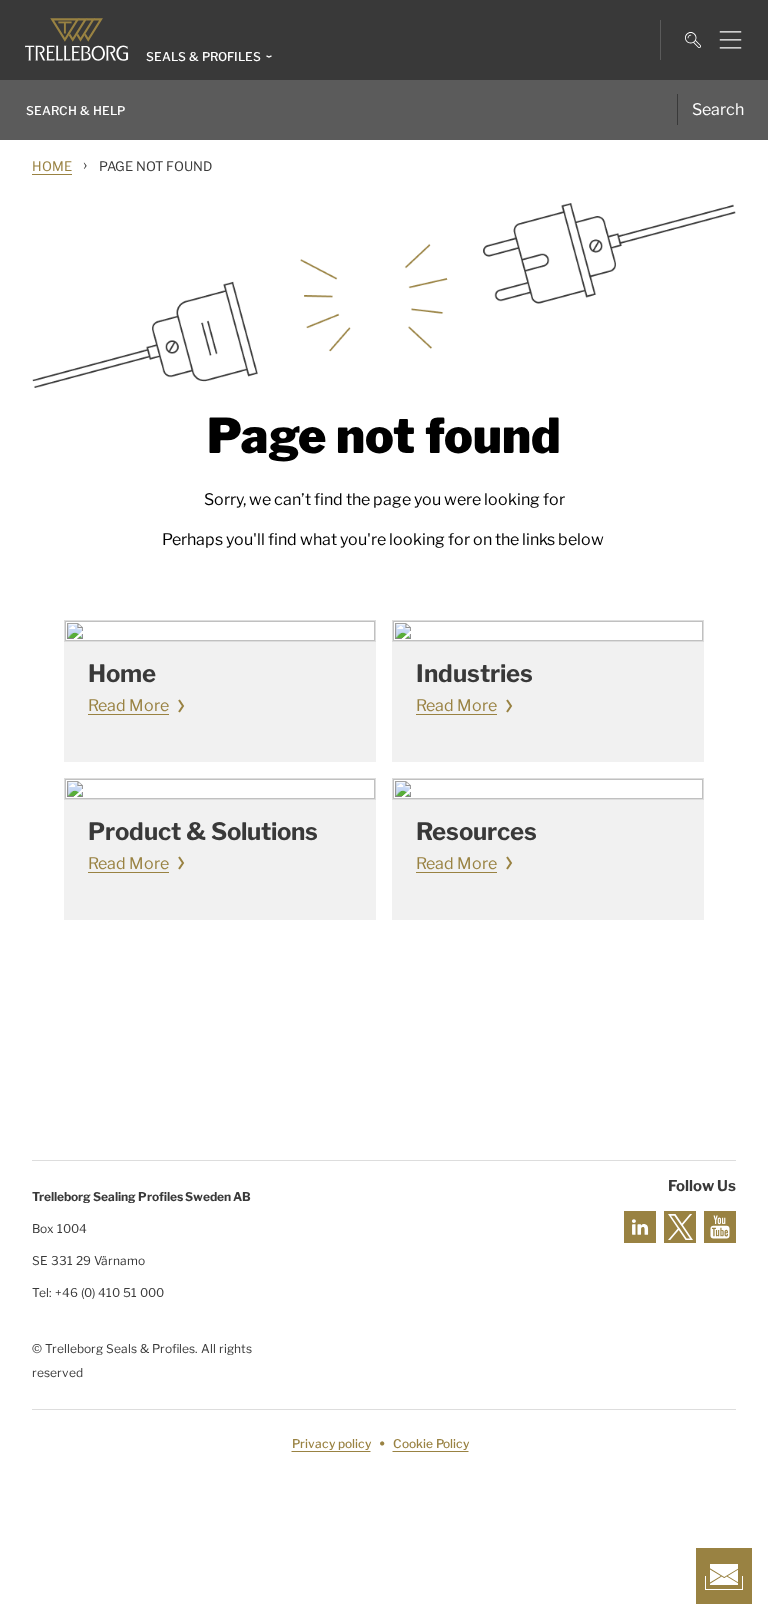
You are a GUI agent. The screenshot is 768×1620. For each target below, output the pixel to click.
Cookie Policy (431, 1443)
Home (52, 166)
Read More (128, 705)
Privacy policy (331, 1443)
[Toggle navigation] (722, 40)
